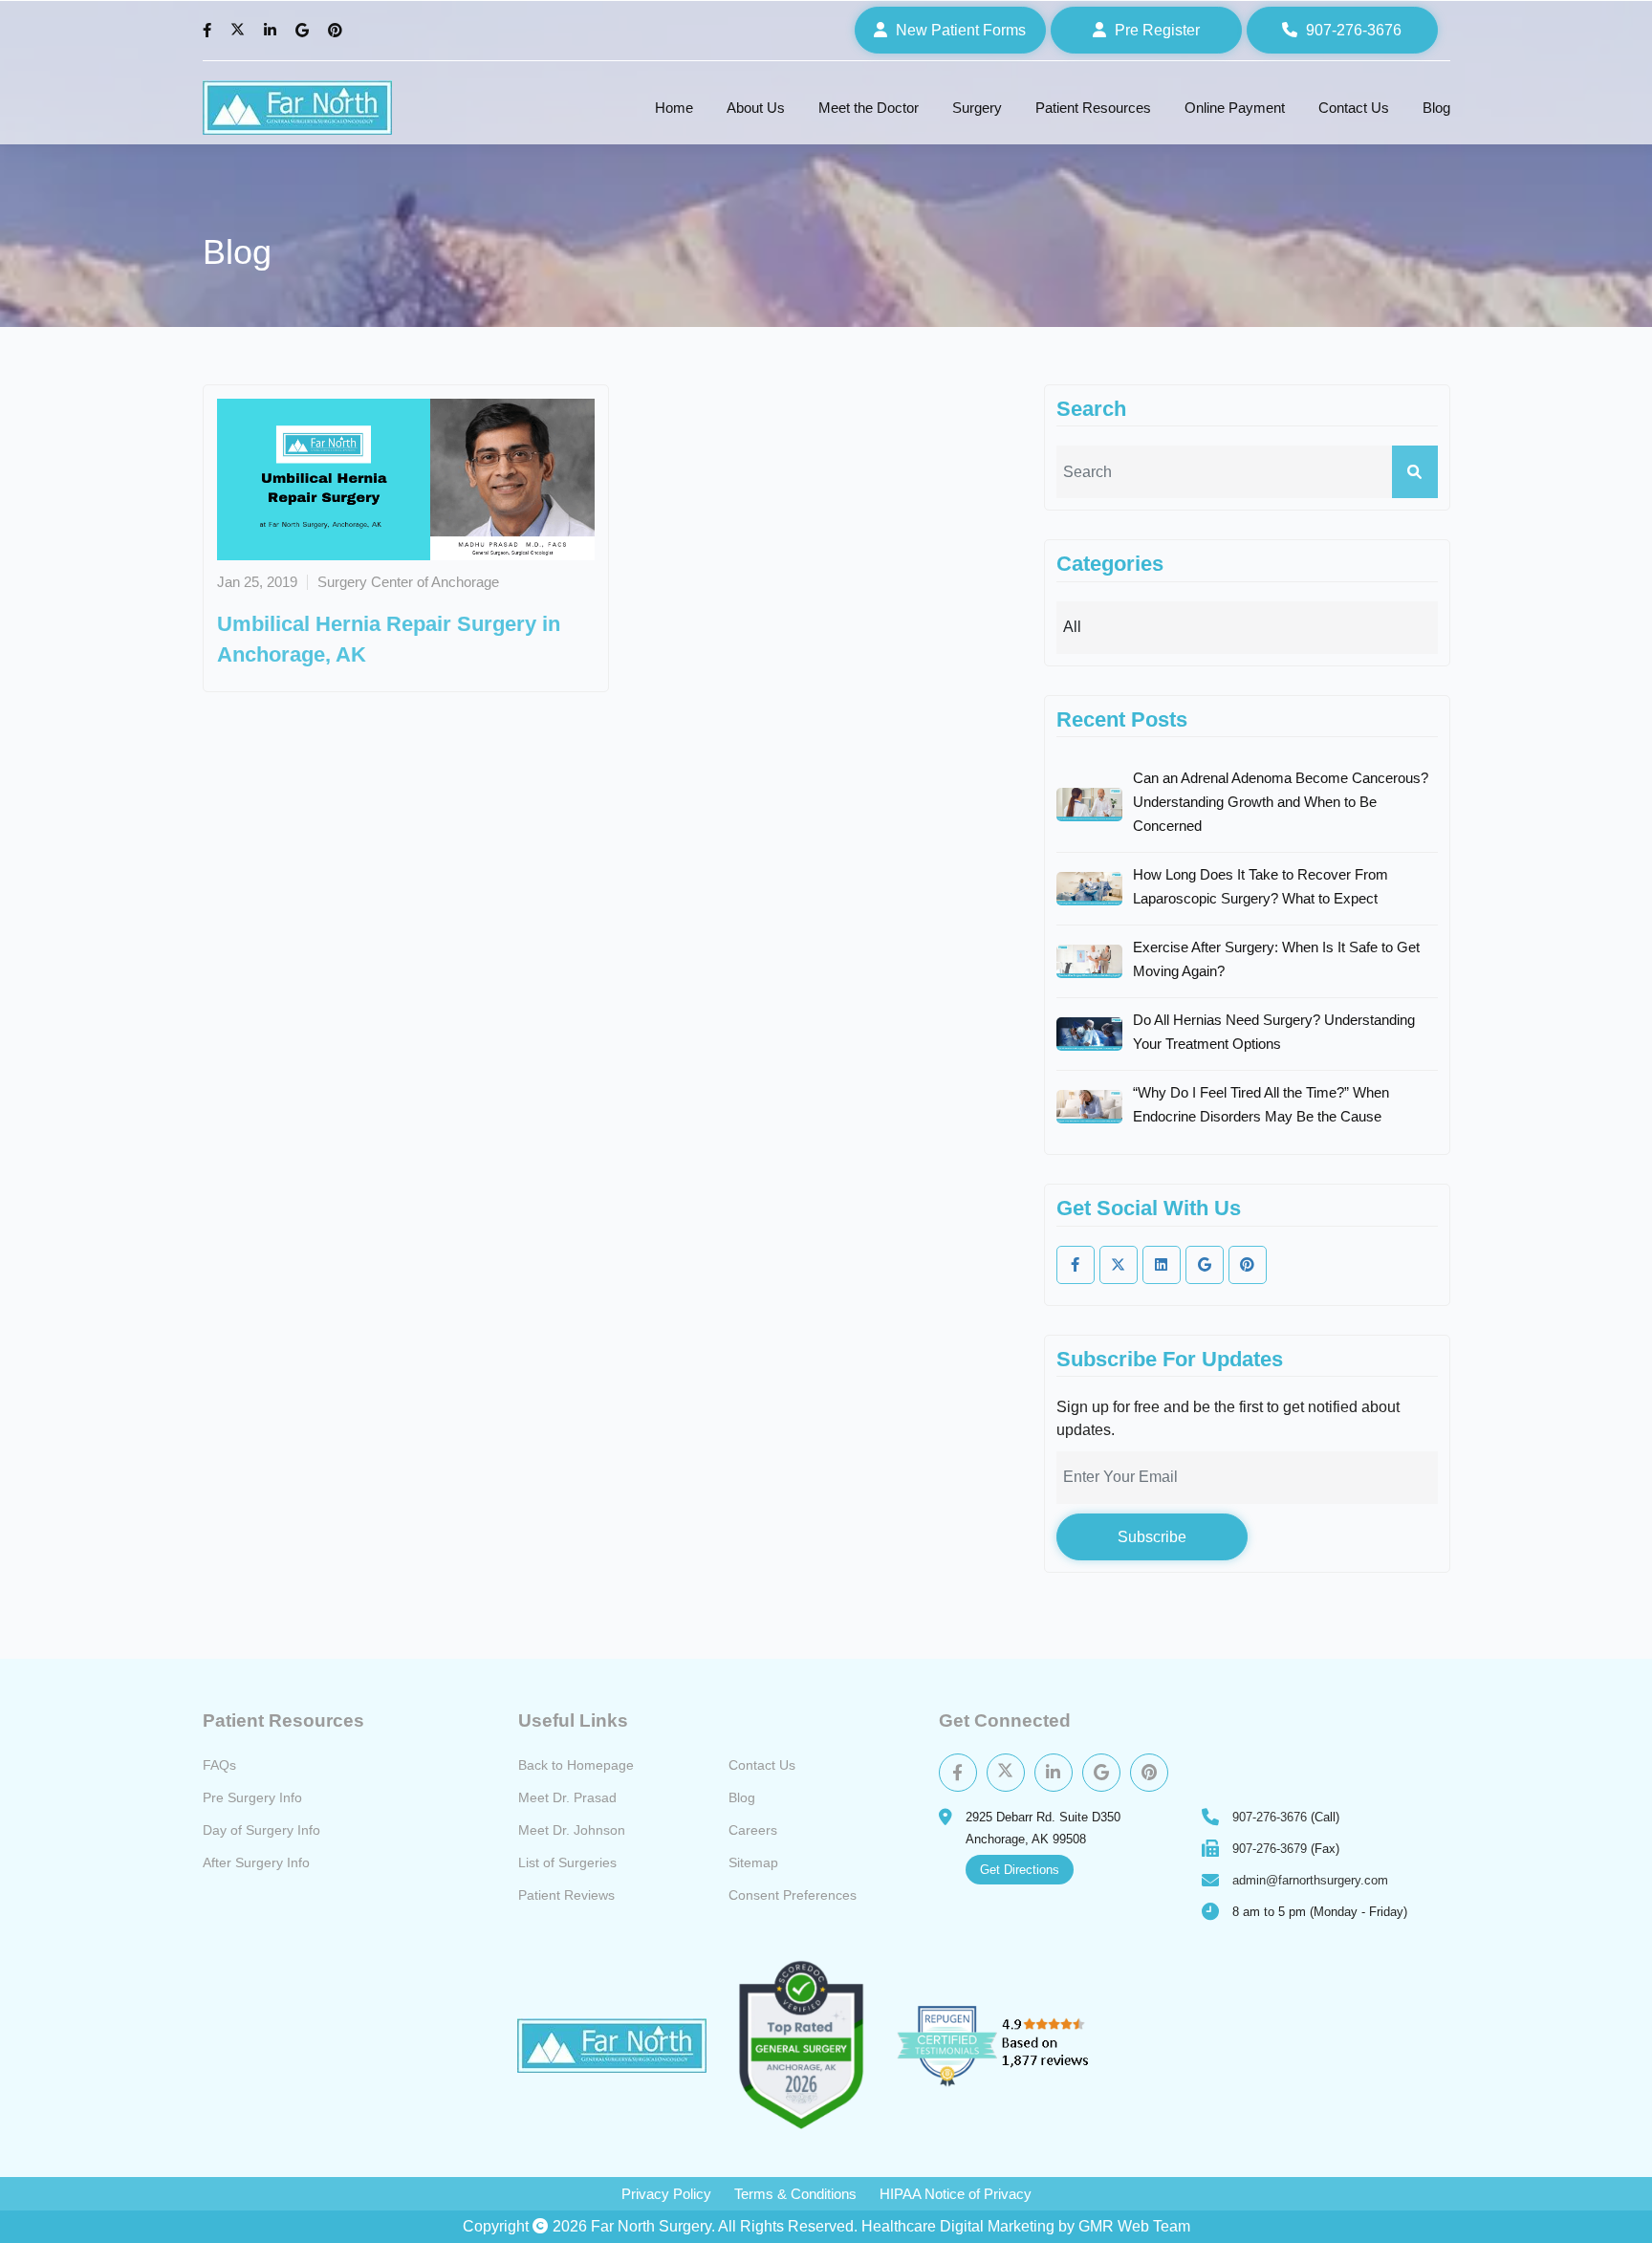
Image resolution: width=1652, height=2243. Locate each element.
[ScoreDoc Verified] (801, 2046)
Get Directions (1020, 1870)
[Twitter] (240, 31)
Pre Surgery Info (252, 1797)
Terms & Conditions (795, 2194)
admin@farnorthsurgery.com (1310, 1880)
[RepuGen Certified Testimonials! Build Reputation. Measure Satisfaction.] (1015, 2045)
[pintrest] (1248, 1265)
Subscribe (1152, 1537)
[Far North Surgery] (297, 108)
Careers (753, 1830)
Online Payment (1235, 108)
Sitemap (753, 1862)
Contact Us (1354, 108)
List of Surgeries (567, 1862)
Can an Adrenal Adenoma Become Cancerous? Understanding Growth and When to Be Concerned (1281, 802)
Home (674, 108)
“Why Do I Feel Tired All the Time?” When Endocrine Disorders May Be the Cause (1261, 1104)
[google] (1205, 1265)
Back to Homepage (576, 1765)
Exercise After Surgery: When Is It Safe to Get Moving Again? (1276, 959)
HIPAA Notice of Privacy (956, 2194)
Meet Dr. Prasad (567, 1797)
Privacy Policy (666, 2194)
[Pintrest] (1149, 1773)
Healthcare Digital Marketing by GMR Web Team (1026, 2226)
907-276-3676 (1270, 1817)
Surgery (977, 108)
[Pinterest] (337, 31)
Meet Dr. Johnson (572, 1830)
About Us (756, 108)
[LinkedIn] (272, 31)
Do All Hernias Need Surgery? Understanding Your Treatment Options (1274, 1032)
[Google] (304, 31)
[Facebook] (209, 31)
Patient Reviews (566, 1895)
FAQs (219, 1765)
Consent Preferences (793, 1895)
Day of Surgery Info (261, 1830)
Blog (1436, 108)
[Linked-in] (1162, 1265)
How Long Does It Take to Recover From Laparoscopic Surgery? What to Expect (1261, 886)
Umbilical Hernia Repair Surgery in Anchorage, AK (389, 639)
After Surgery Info (256, 1862)
